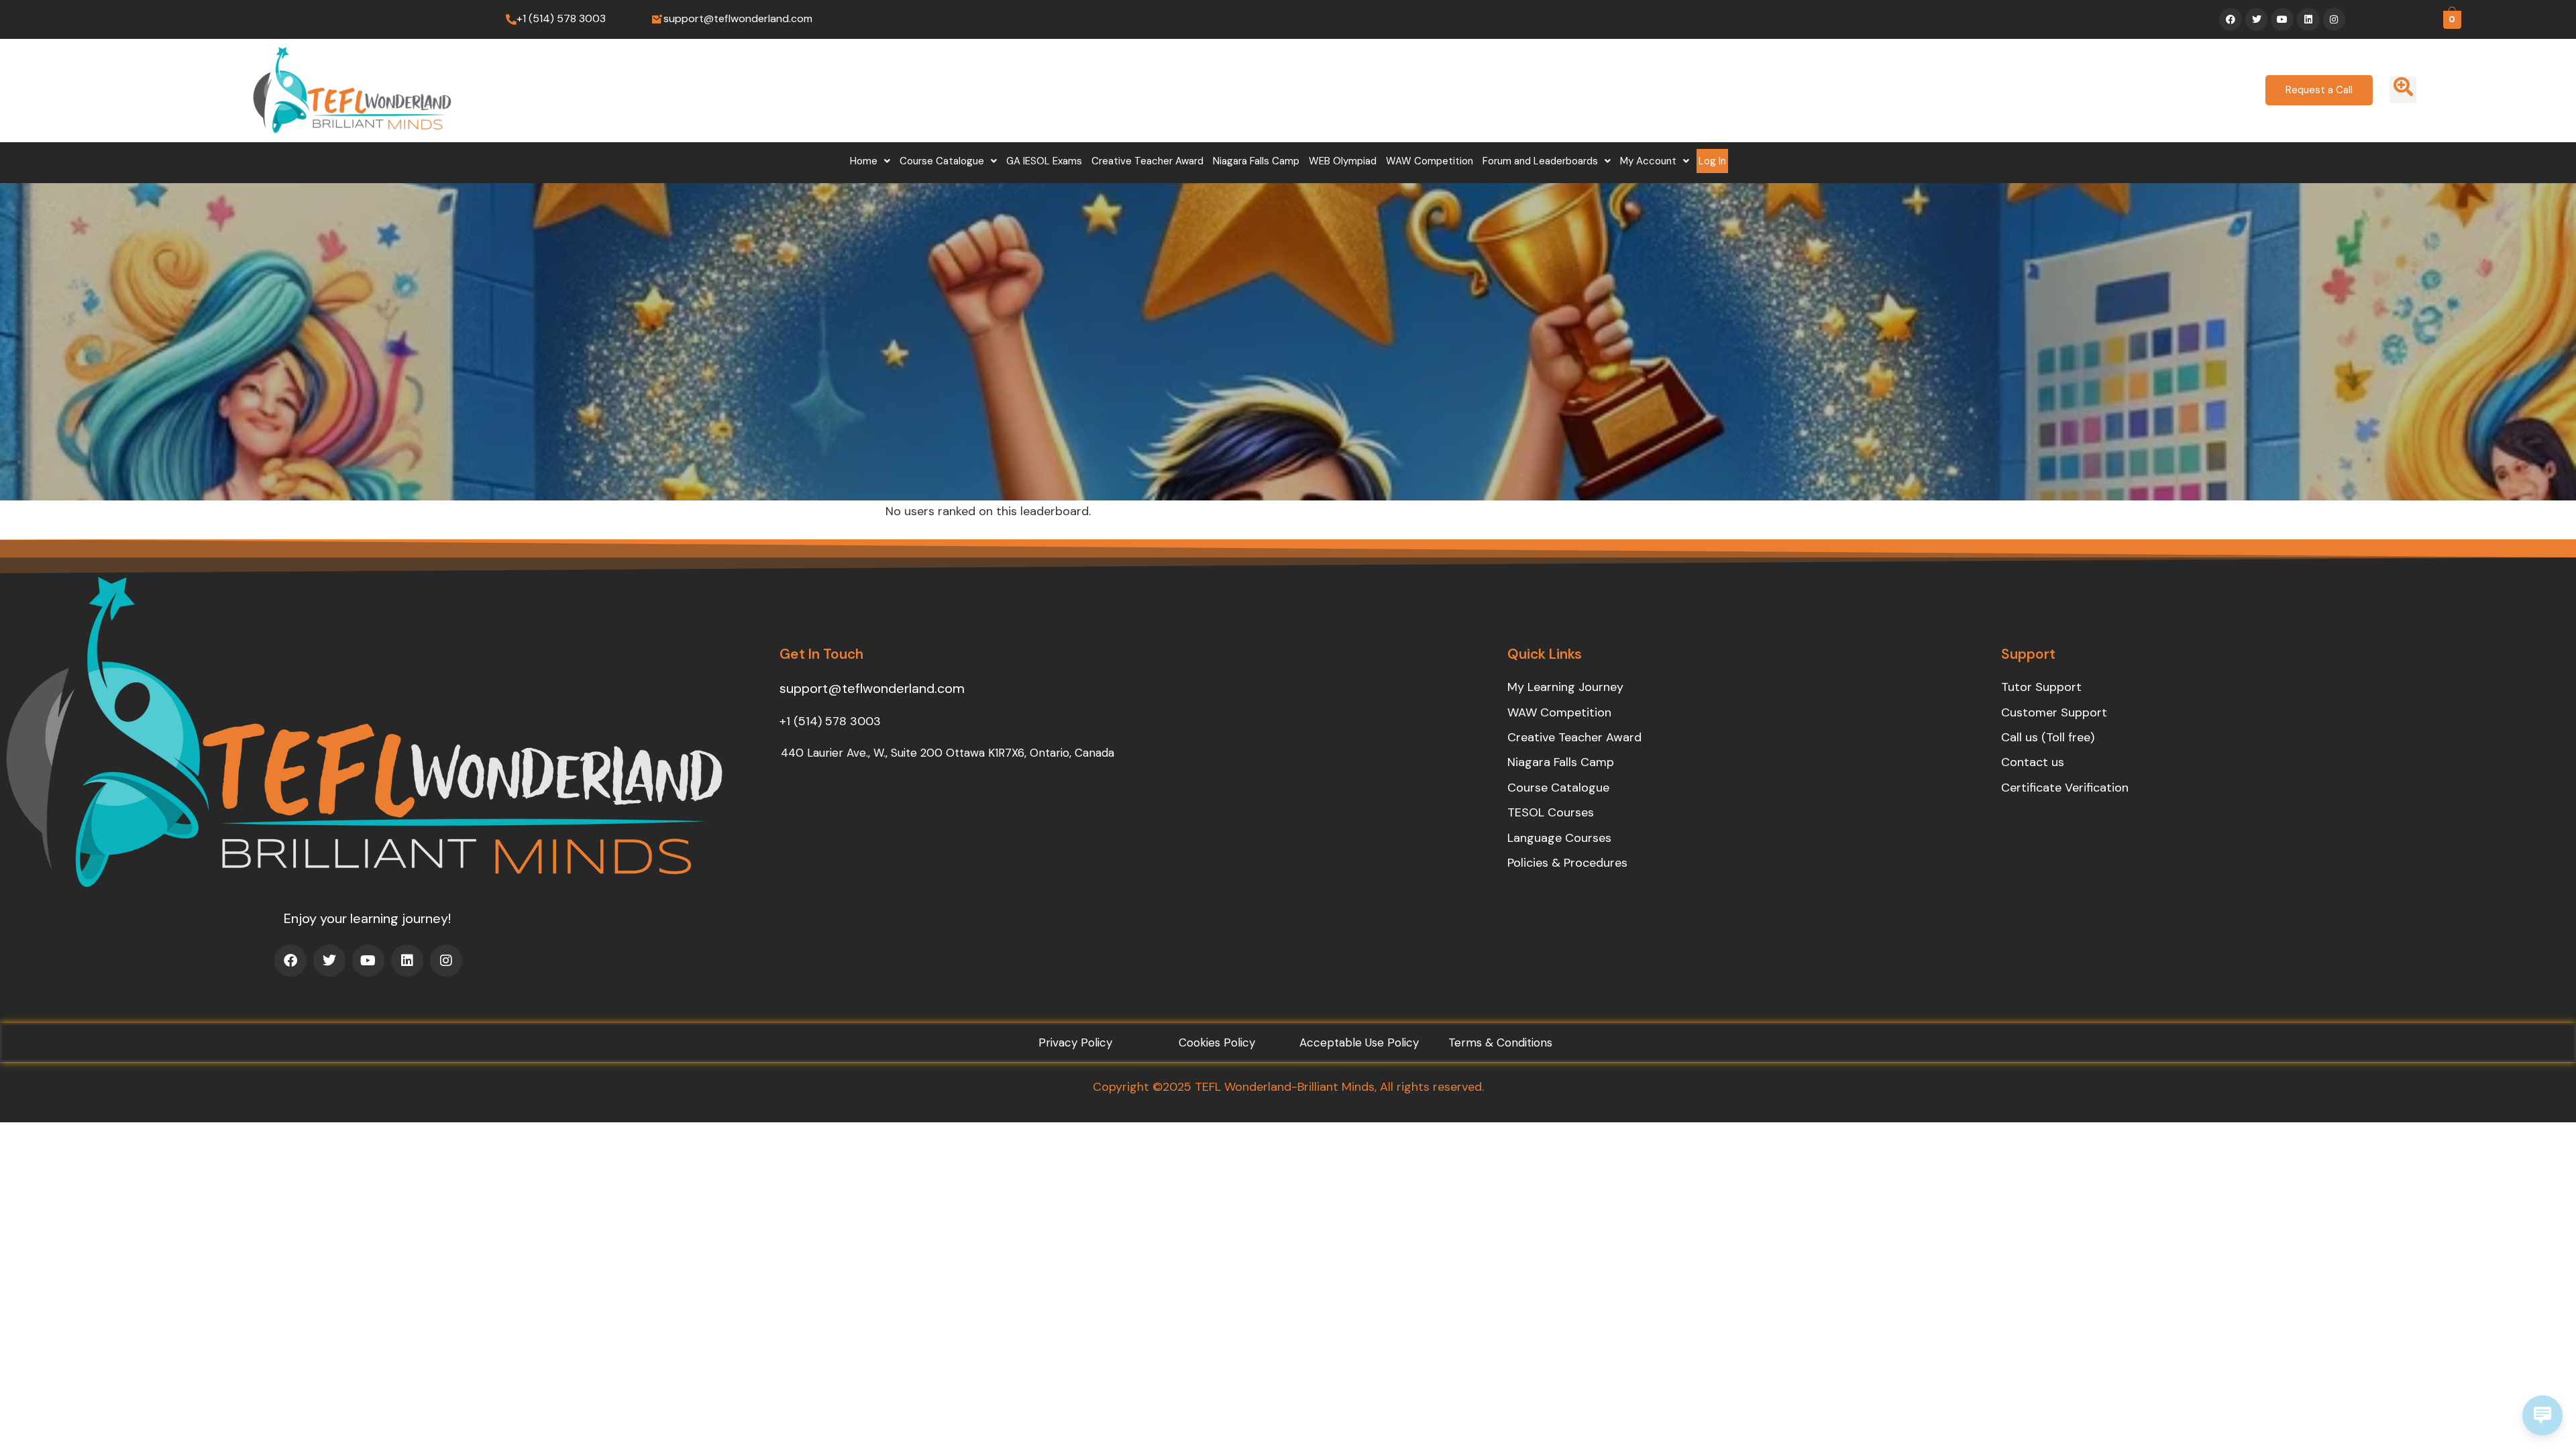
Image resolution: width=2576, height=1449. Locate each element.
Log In (1712, 161)
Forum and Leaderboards (1540, 161)
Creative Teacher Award (1147, 161)
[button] (870, 161)
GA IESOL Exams (1044, 161)
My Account (1648, 161)
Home (864, 161)
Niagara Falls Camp (1256, 161)
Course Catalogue (942, 161)
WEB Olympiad (1343, 161)
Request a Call (2319, 90)
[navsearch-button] (2403, 90)
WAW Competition (1430, 161)
